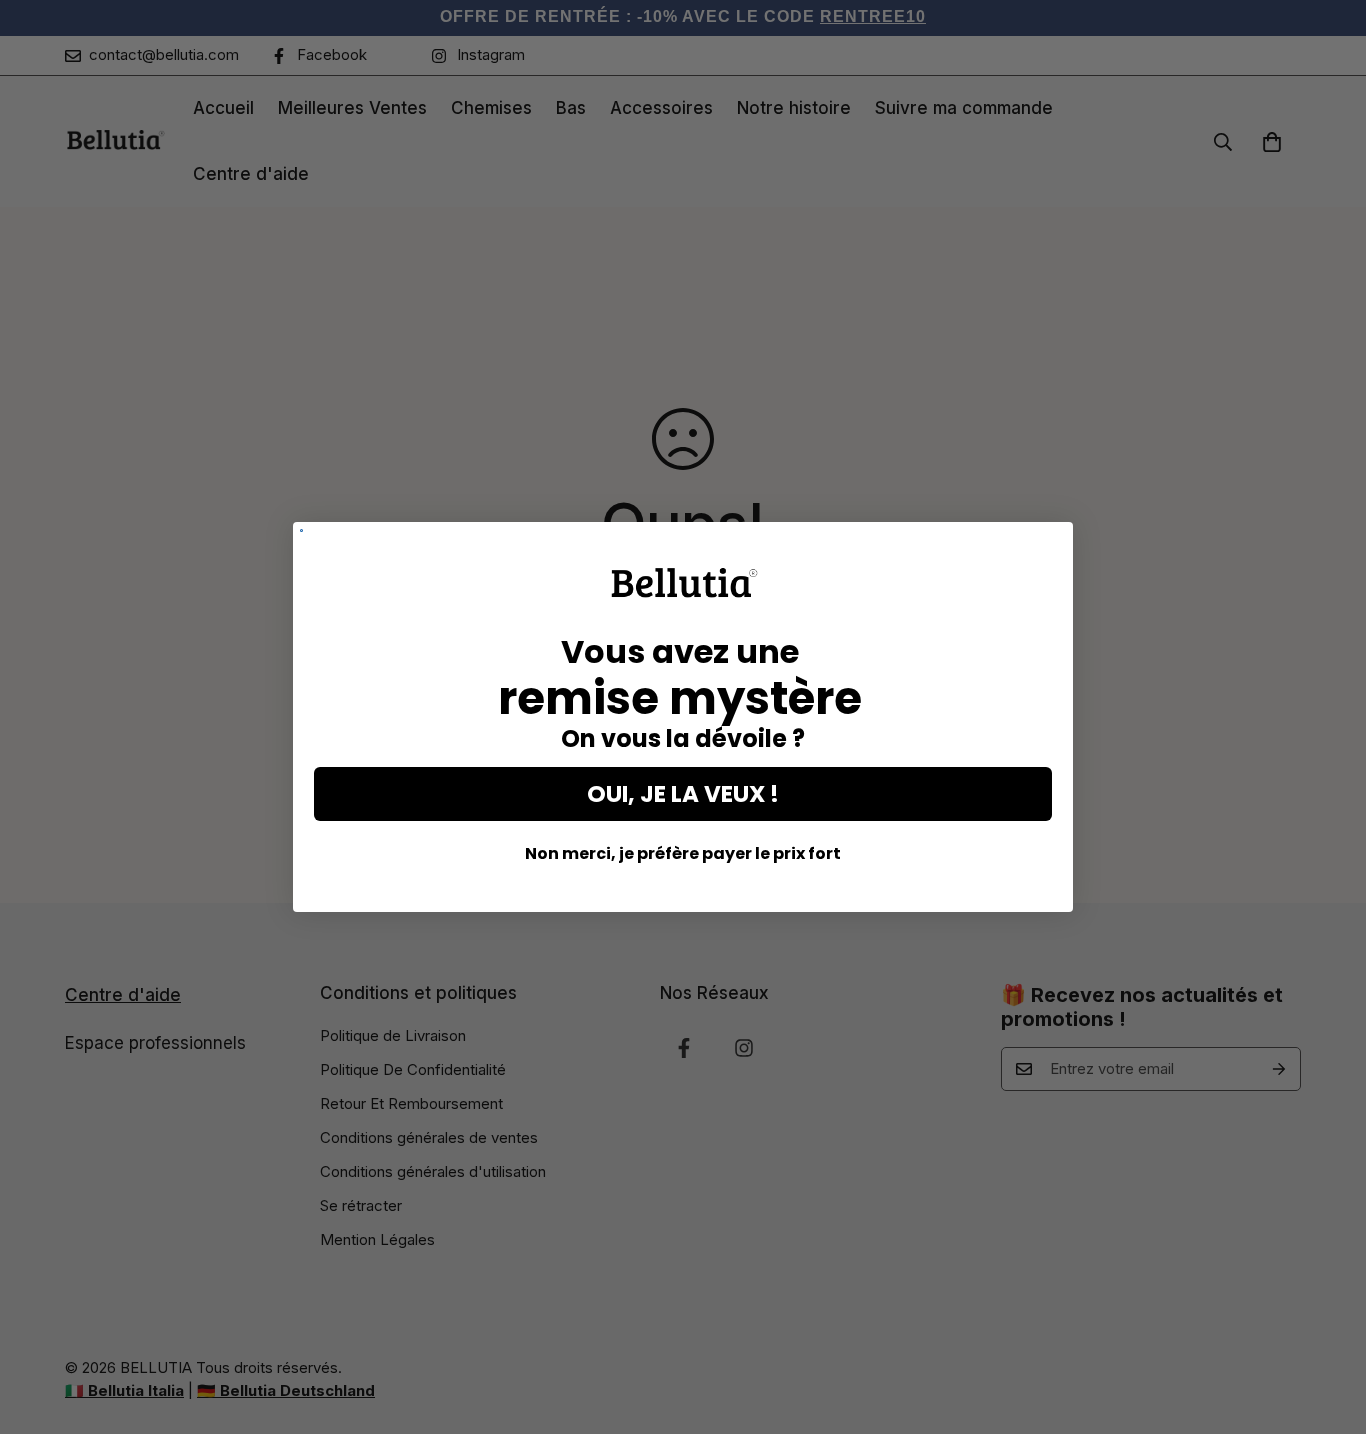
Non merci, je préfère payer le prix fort (683, 853)
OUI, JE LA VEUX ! (683, 794)
